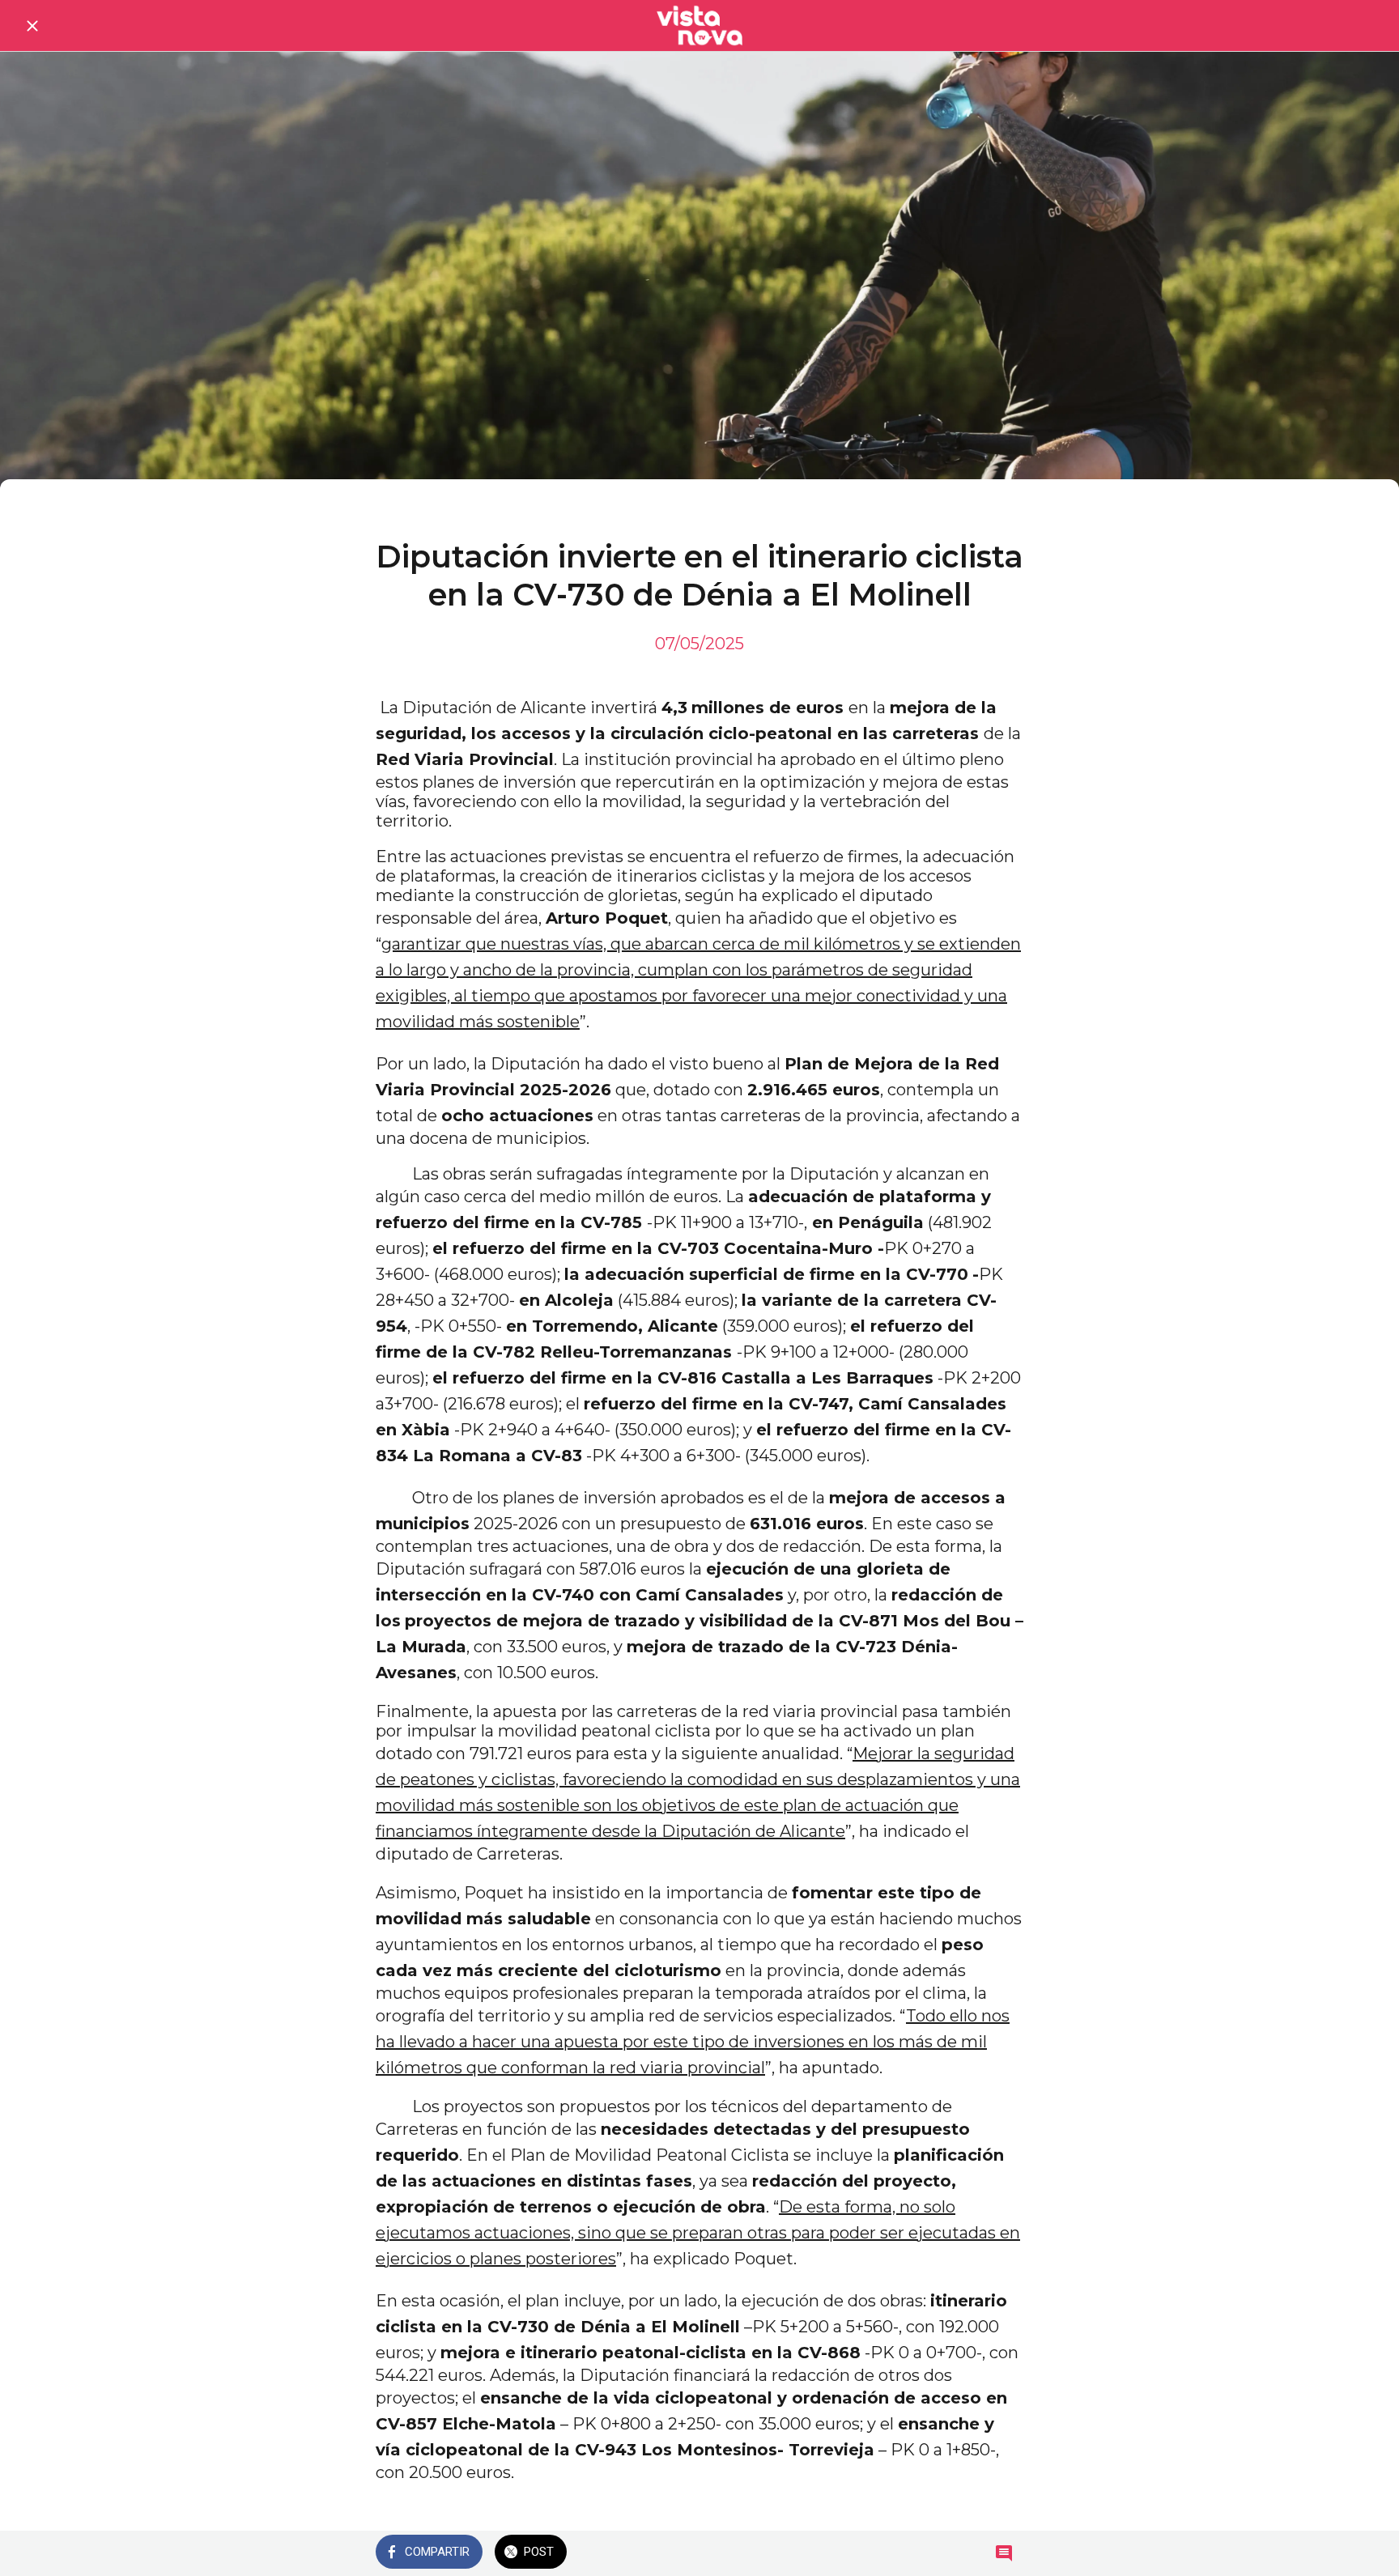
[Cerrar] (32, 26)
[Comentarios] (1004, 2553)
